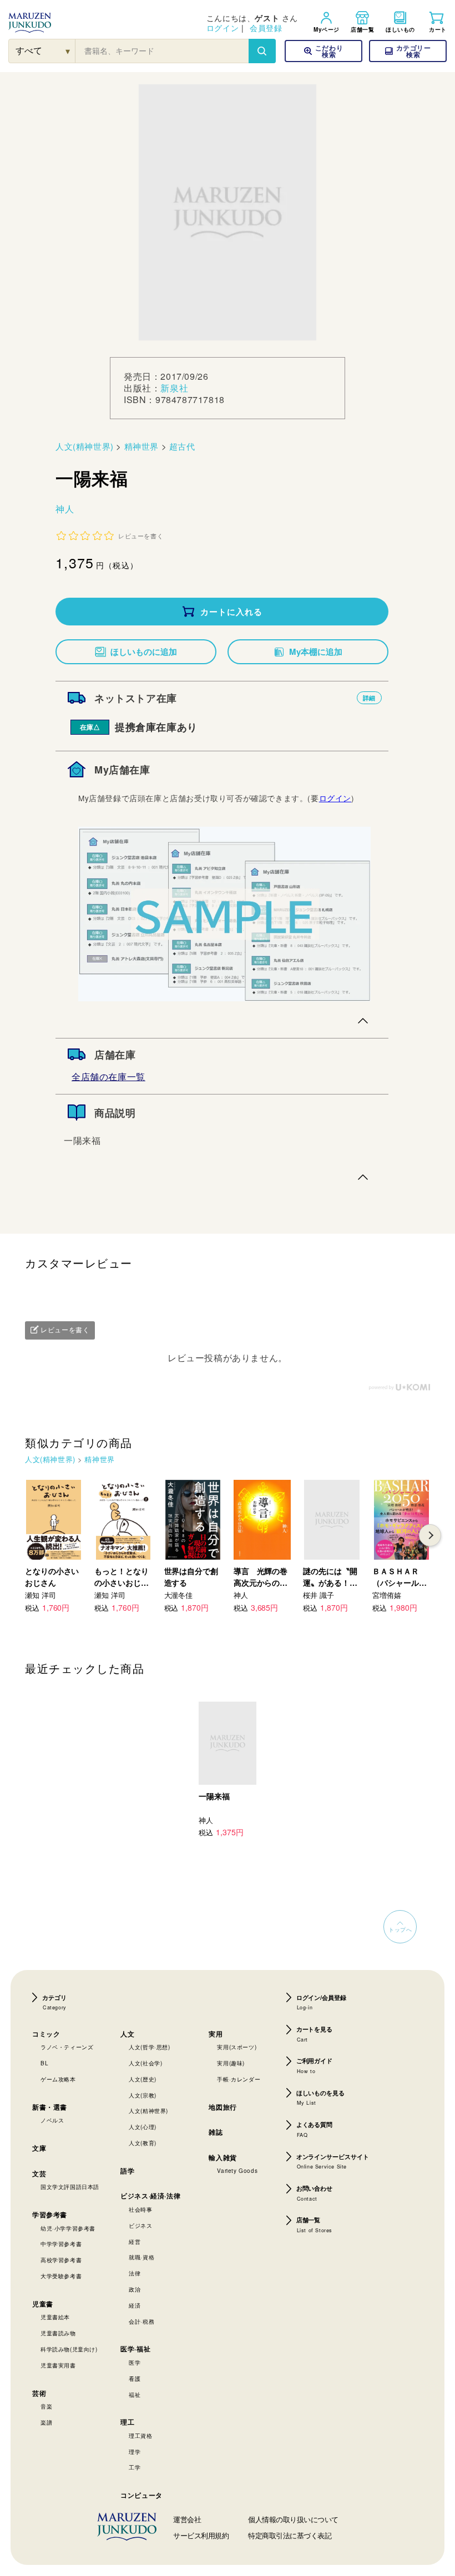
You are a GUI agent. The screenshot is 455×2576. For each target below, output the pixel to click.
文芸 (39, 2173)
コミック (46, 2034)
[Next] (430, 1535)
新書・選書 (50, 2107)
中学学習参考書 (61, 2244)
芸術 (39, 2393)
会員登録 (266, 28)
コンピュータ (141, 2495)
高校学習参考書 (61, 2260)
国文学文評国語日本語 (70, 2187)
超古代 (182, 446)
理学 (135, 2452)
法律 (135, 2273)
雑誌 (216, 2132)
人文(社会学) (145, 2063)
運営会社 (187, 2519)
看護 (135, 2379)
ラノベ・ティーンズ (67, 2047)
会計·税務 (141, 2322)
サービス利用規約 (201, 2535)
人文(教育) (143, 2143)
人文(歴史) (143, 2079)
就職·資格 (141, 2257)
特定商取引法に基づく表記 (290, 2535)
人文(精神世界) (85, 446)
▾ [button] (68, 51)
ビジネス (140, 2226)
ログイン (223, 28)
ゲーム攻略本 (58, 2079)
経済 (135, 2305)
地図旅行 (223, 2107)
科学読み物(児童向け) (69, 2349)
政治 (135, 2289)
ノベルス (52, 2120)
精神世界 (141, 446)
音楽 (46, 2406)
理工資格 (140, 2436)
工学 (135, 2467)
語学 (127, 2171)
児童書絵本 (55, 2317)
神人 (65, 509)
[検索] (262, 51)
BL (44, 2063)
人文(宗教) (143, 2095)
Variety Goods (237, 2171)
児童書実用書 (58, 2365)
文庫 (39, 2148)
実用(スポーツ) (237, 2047)
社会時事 (140, 2210)
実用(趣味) (231, 2063)
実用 (216, 2034)
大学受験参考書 (61, 2276)
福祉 (135, 2395)
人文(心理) (143, 2127)
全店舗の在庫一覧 (108, 1076)
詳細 (369, 698)
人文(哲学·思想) (149, 2047)
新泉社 (174, 388)
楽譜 (46, 2422)
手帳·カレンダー (239, 2079)
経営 (135, 2242)
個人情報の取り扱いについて (293, 2519)
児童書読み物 (58, 2333)
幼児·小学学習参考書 (68, 2228)
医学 (135, 2363)
